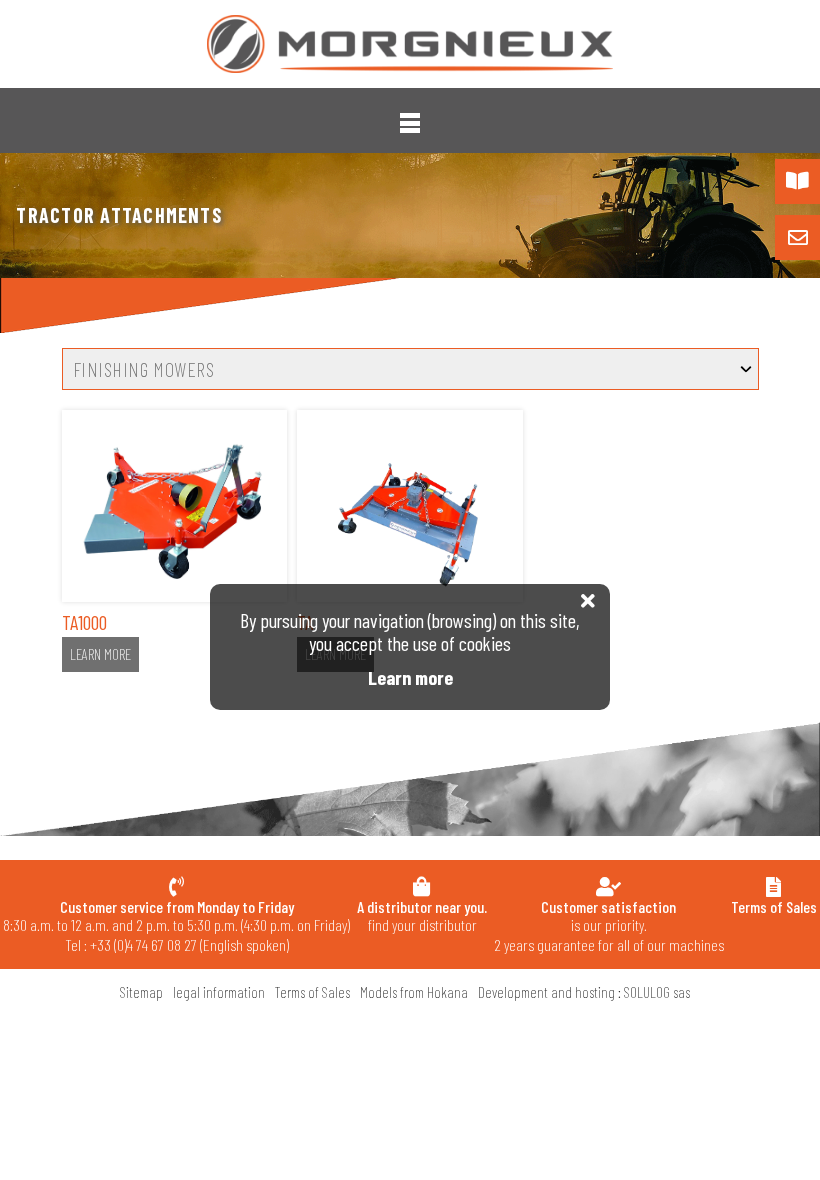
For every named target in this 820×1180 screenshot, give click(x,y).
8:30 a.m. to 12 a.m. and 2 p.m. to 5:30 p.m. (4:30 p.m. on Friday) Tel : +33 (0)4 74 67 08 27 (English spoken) (176, 925)
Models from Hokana (414, 992)
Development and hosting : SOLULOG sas (584, 992)
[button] (410, 123)
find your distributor (422, 915)
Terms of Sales (312, 992)
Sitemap (141, 992)
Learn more (100, 654)
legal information (219, 992)
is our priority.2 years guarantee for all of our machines (609, 925)
